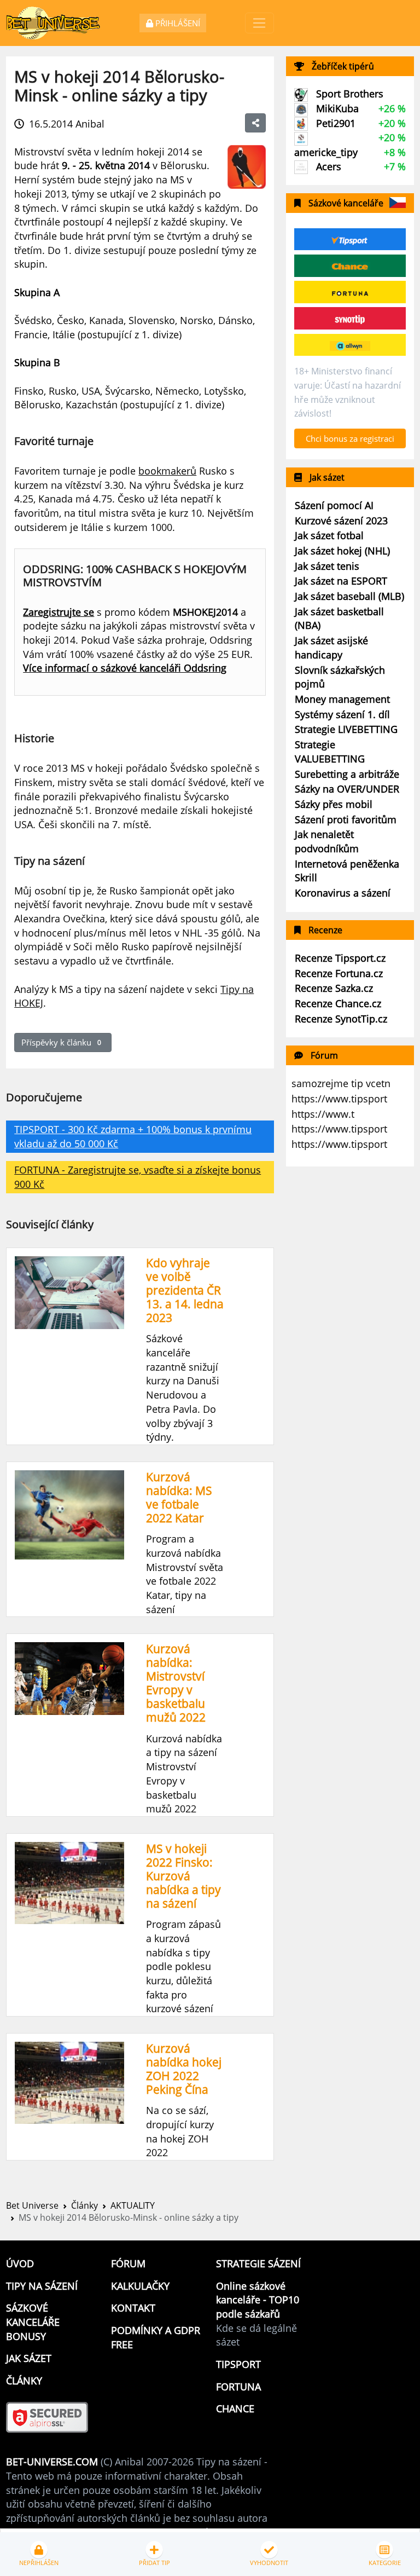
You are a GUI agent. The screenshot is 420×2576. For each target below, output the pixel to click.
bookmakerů (167, 471)
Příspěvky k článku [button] (61, 1042)
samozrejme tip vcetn (341, 1083)
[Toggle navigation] (259, 23)
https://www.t (323, 1114)
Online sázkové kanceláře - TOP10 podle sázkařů (258, 2300)
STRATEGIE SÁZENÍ (258, 2263)
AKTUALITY (133, 2205)
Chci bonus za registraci (350, 438)
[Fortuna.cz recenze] (350, 292)
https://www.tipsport (339, 1099)
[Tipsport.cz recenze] (350, 239)
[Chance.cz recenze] (350, 265)
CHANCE (235, 2408)
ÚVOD (20, 2263)
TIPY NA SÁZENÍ (42, 2286)
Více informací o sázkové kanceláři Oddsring (125, 668)
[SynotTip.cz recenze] (350, 319)
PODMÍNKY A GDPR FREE (156, 2337)
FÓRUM (128, 2263)
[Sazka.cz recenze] (350, 345)
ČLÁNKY (24, 2381)
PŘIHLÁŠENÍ (177, 23)
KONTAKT (133, 2308)
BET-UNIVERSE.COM (52, 2462)
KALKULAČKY (140, 2286)
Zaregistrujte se (59, 612)
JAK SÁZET (29, 2358)
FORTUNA (238, 2387)
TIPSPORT (238, 2364)
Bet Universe (32, 2205)
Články (84, 2205)
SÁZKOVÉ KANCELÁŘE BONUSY (33, 2322)
